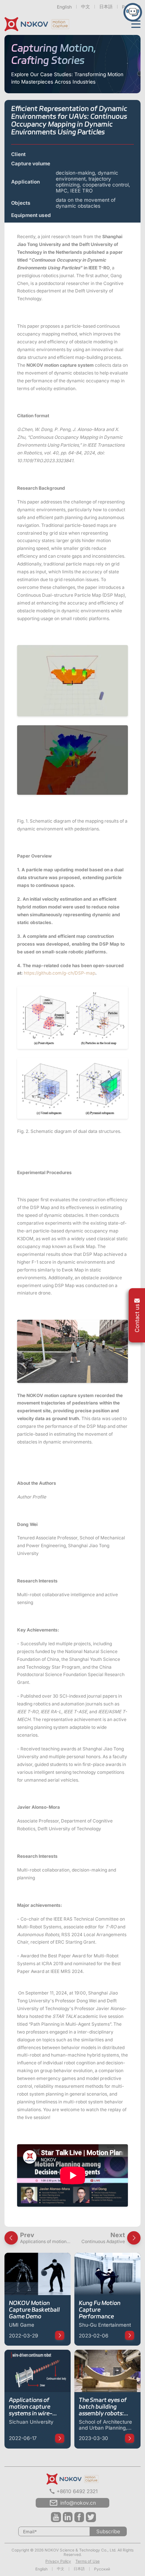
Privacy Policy (58, 2561)
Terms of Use (88, 2561)
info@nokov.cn (78, 2503)
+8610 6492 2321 (77, 2491)
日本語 (106, 7)
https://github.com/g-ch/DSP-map (59, 973)
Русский (102, 2569)
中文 (86, 7)
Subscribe (108, 2531)
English (64, 7)
